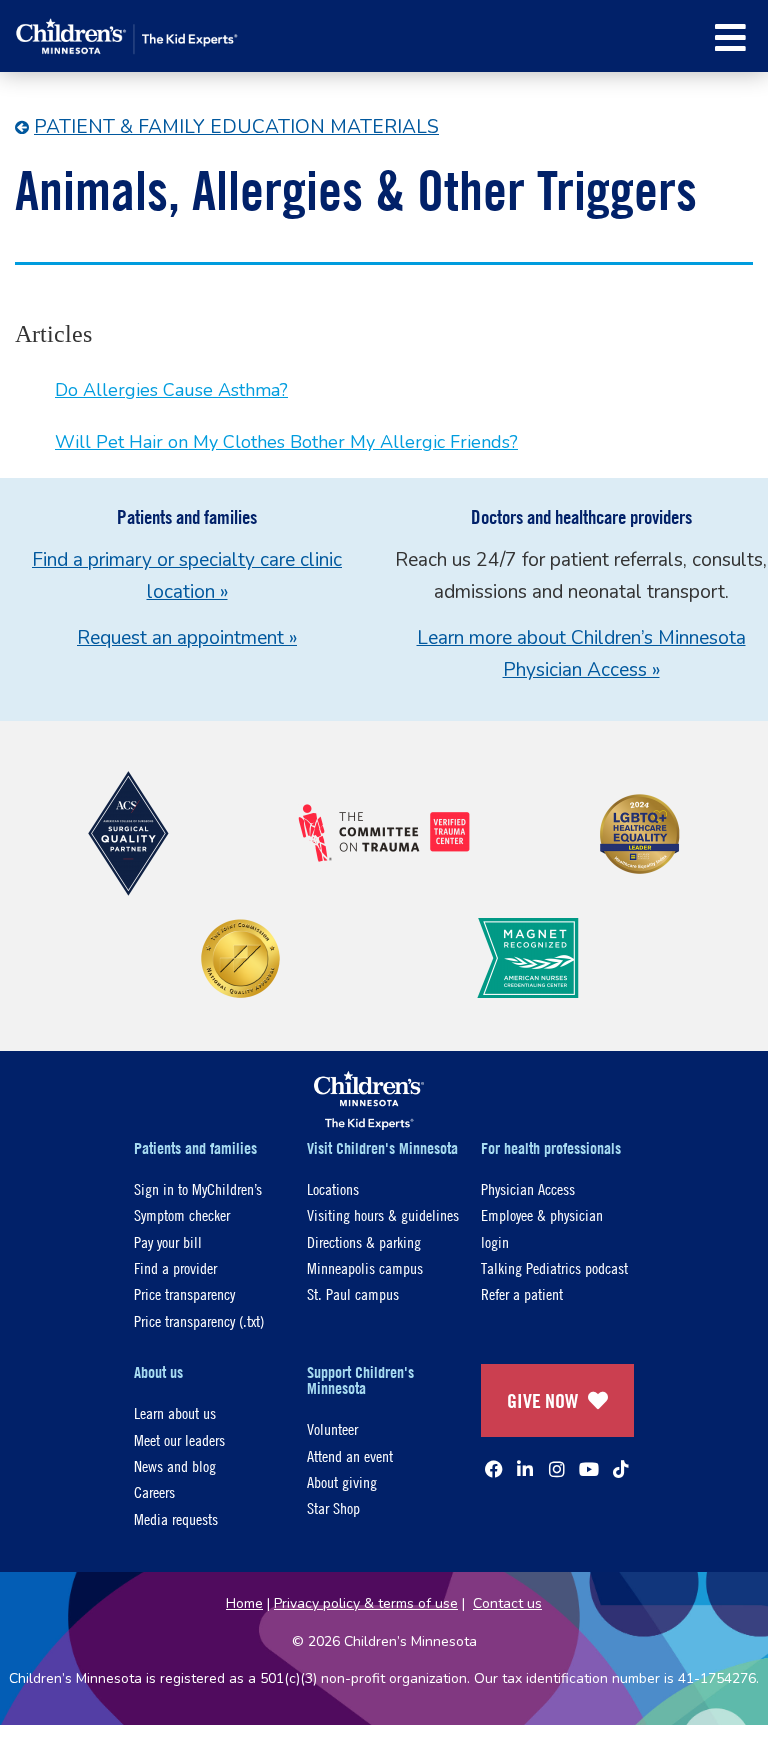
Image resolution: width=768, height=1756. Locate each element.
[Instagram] (557, 1469)
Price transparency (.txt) (199, 1320)
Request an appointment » (187, 638)
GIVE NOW (542, 1400)
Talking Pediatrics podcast (554, 1267)
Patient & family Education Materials (236, 127)
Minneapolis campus (365, 1267)
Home (244, 1603)
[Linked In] (525, 1469)
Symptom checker (182, 1214)
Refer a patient (522, 1293)
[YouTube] (589, 1469)
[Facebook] (494, 1469)
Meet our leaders (179, 1439)
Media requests (176, 1518)
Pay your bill (168, 1241)
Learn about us (175, 1412)
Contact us (507, 1603)
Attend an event (350, 1455)
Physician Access (528, 1188)
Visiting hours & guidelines (383, 1214)
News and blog (175, 1465)
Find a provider (175, 1267)
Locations (333, 1188)
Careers (154, 1491)
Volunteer (332, 1428)
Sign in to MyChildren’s (198, 1188)
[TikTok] (621, 1469)
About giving (342, 1481)
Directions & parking (364, 1241)
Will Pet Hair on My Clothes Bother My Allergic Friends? (286, 442)
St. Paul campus (353, 1293)
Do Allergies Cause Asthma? (171, 390)
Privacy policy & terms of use (366, 1603)
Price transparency (184, 1293)
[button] (730, 37)
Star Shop (333, 1507)
